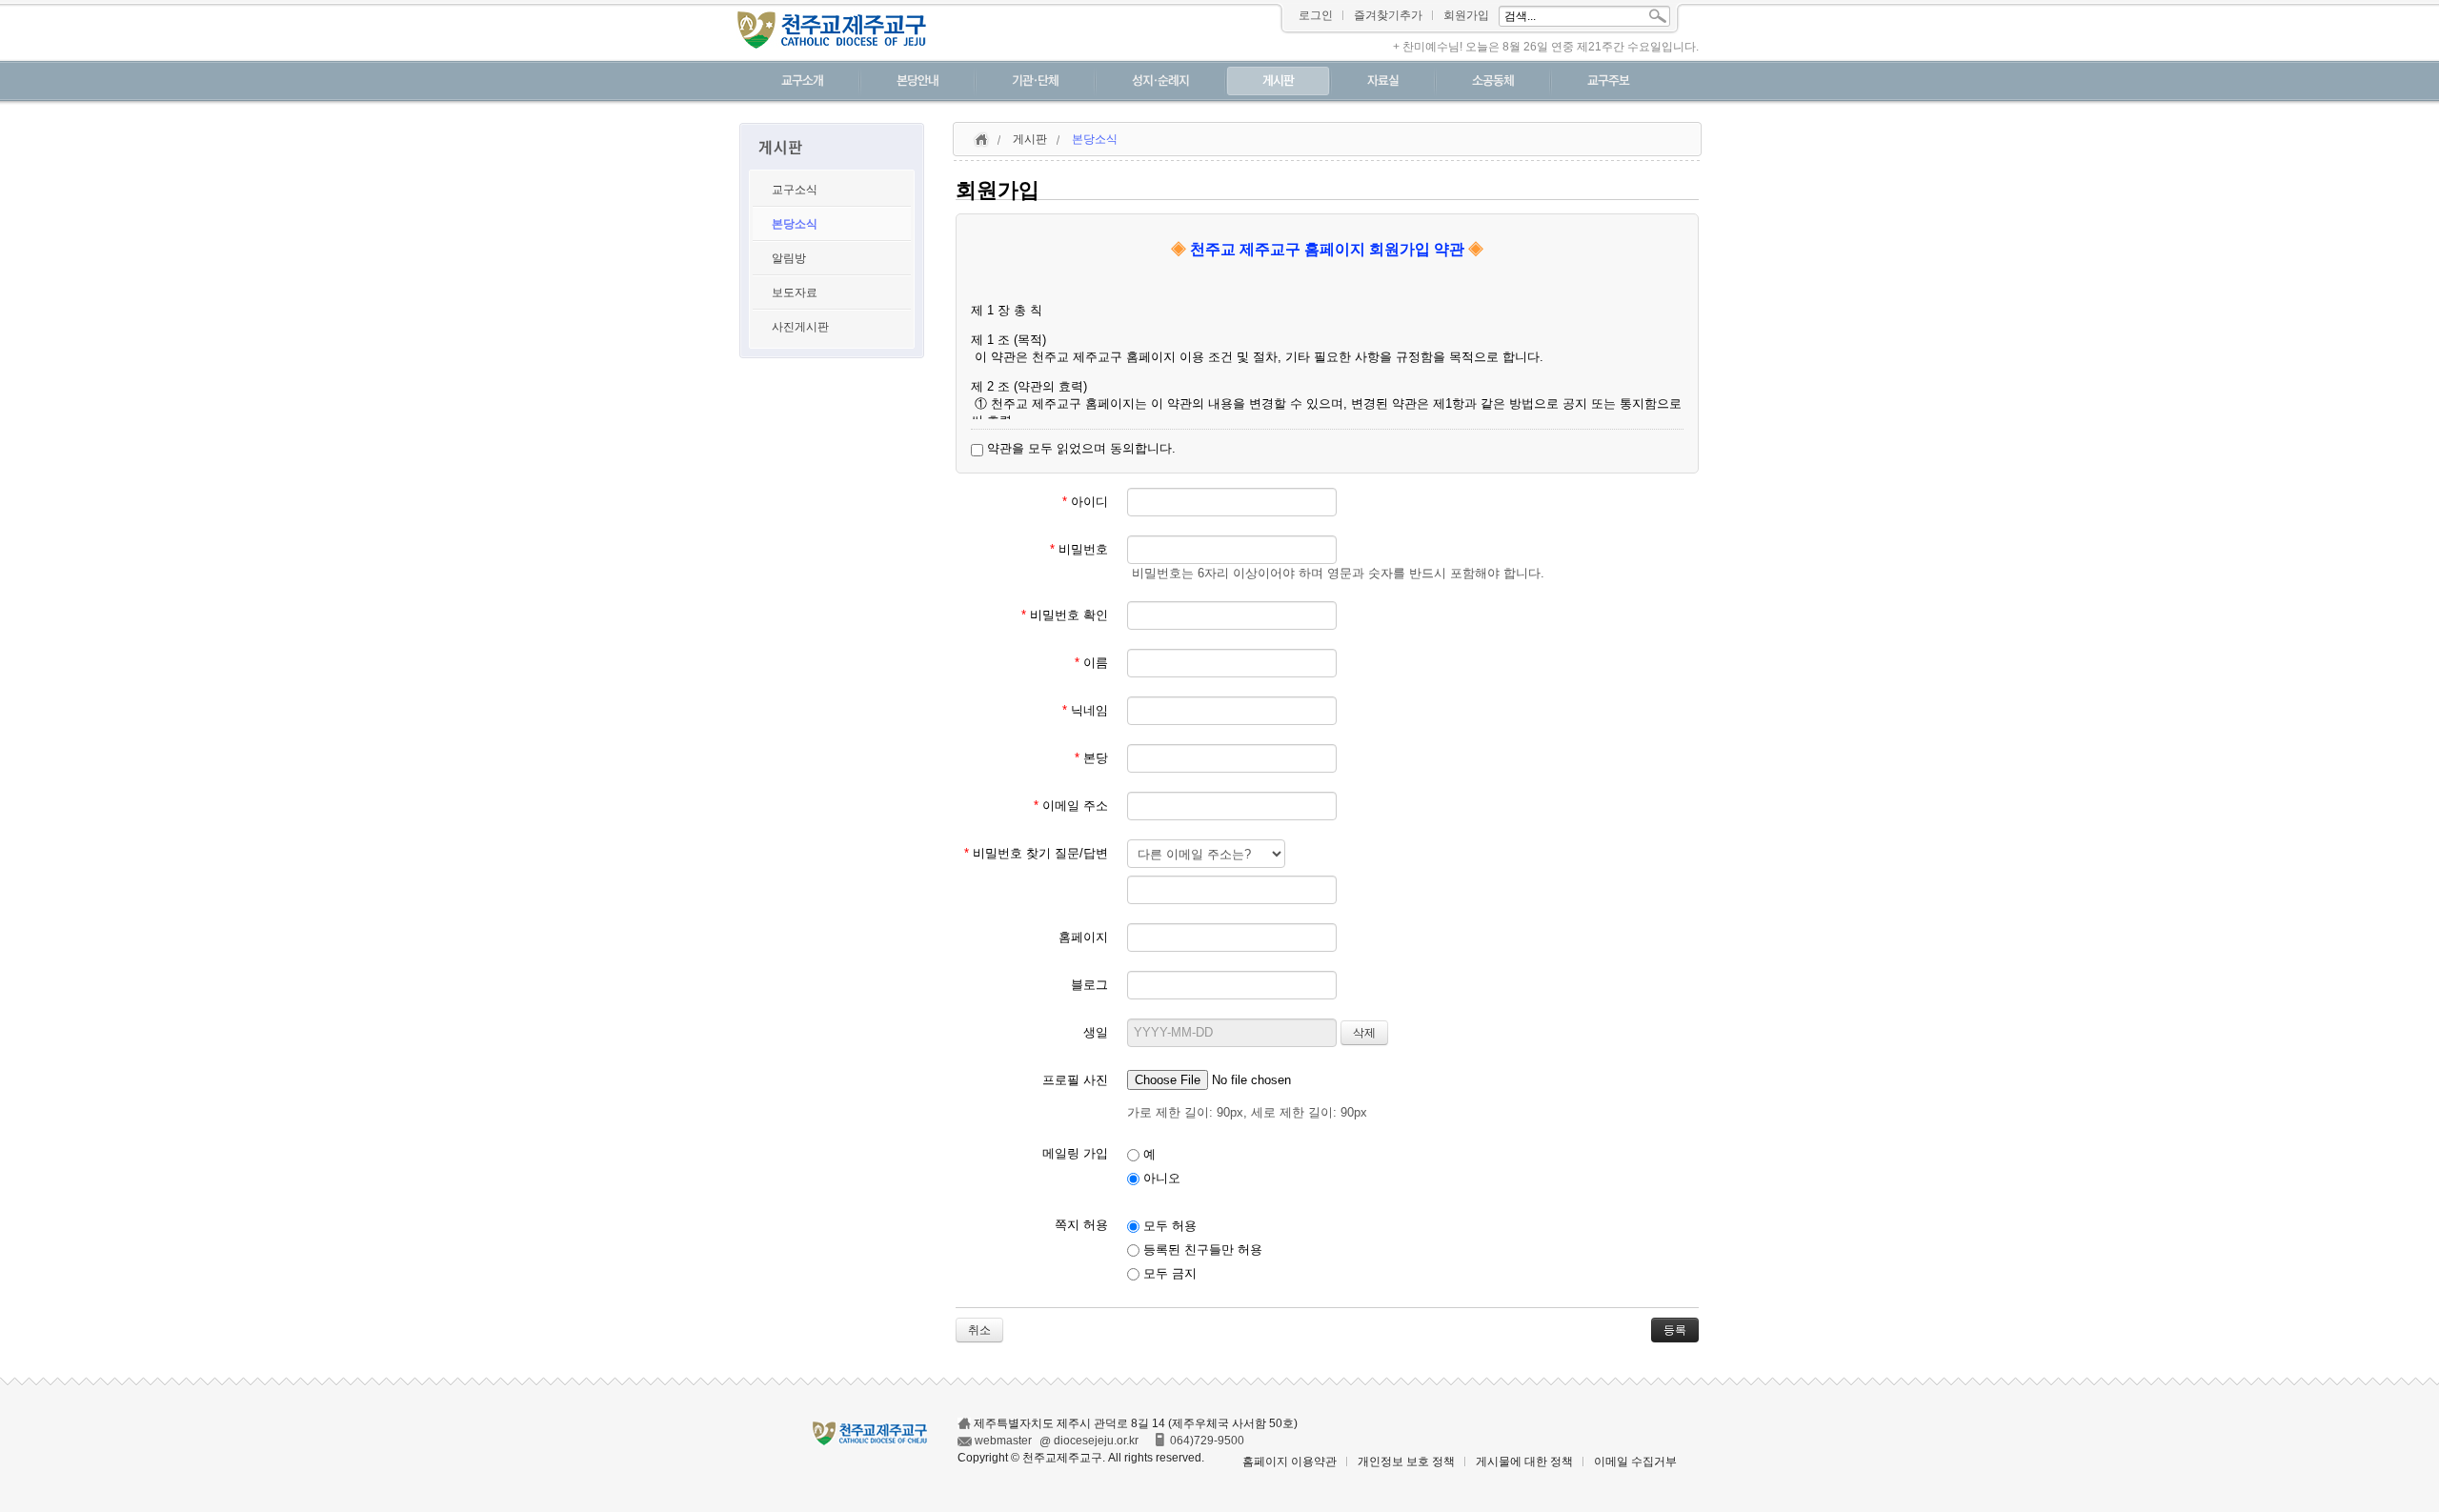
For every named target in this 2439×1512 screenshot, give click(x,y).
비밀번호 (1079, 549)
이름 (1091, 663)
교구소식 (795, 190)
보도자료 (795, 292)
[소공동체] (1493, 83)
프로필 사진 (1075, 1080)
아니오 (1160, 1178)
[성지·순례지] (1160, 83)
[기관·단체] (1035, 83)
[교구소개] (802, 83)
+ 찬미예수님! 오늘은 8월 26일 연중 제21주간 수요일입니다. (1546, 47)
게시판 (1030, 139)
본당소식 (795, 224)
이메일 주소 (1071, 806)
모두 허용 (1168, 1226)
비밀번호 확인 (1065, 615)
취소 (979, 1330)
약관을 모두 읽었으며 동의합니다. (1079, 448)
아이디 (1085, 502)
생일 (1096, 1032)
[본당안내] (917, 83)
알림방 (789, 258)
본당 (1091, 758)
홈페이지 (1083, 937)
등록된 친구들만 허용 (1201, 1250)
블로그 (1089, 985)
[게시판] (1278, 83)
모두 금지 (1168, 1273)
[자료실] (1383, 83)
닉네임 (1085, 710)
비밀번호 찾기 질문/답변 (1036, 853)
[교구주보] (1608, 83)
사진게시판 (800, 327)
